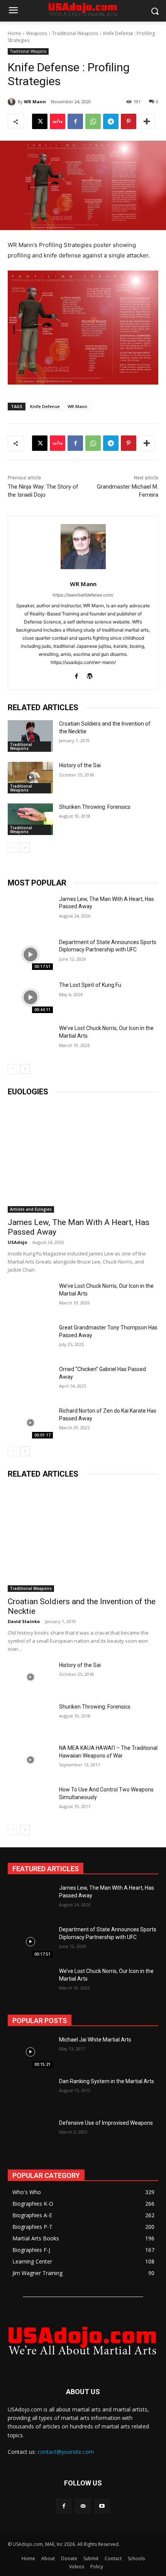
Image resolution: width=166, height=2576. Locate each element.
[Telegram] (111, 121)
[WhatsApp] (93, 121)
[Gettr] (58, 121)
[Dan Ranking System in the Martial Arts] (30, 2094)
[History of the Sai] (30, 778)
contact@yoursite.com (66, 2452)
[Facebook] (75, 121)
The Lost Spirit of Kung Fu (90, 985)
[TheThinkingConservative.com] (83, 2340)
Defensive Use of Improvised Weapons (106, 2123)
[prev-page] (13, 848)
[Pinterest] (129, 121)
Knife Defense (45, 406)
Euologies (28, 1092)
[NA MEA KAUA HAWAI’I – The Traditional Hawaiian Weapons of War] (30, 1760)
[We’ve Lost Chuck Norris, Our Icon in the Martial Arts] (30, 1040)
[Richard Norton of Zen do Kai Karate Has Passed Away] (30, 1423)
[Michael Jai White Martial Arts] (30, 2052)
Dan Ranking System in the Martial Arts (107, 2081)
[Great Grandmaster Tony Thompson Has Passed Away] (30, 1339)
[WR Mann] (13, 102)
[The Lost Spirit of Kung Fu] (30, 997)
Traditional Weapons (75, 33)
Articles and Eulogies (31, 1209)
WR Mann (35, 102)
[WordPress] (90, 675)
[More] (147, 121)
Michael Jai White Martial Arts (95, 2040)
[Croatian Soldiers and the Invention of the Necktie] (30, 736)
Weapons (37, 33)
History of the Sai (80, 765)
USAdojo (17, 1242)
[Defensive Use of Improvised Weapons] (30, 2135)
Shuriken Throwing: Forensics (95, 807)
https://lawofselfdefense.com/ (83, 595)
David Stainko (24, 1621)
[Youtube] (102, 2506)
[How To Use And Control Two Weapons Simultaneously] (30, 1801)
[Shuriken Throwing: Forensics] (30, 819)
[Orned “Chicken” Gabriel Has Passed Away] (30, 1381)
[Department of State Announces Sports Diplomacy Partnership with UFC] (30, 954)
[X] (40, 121)
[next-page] (25, 848)
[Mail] (83, 2506)
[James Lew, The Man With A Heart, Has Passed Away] (30, 911)
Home (14, 33)
